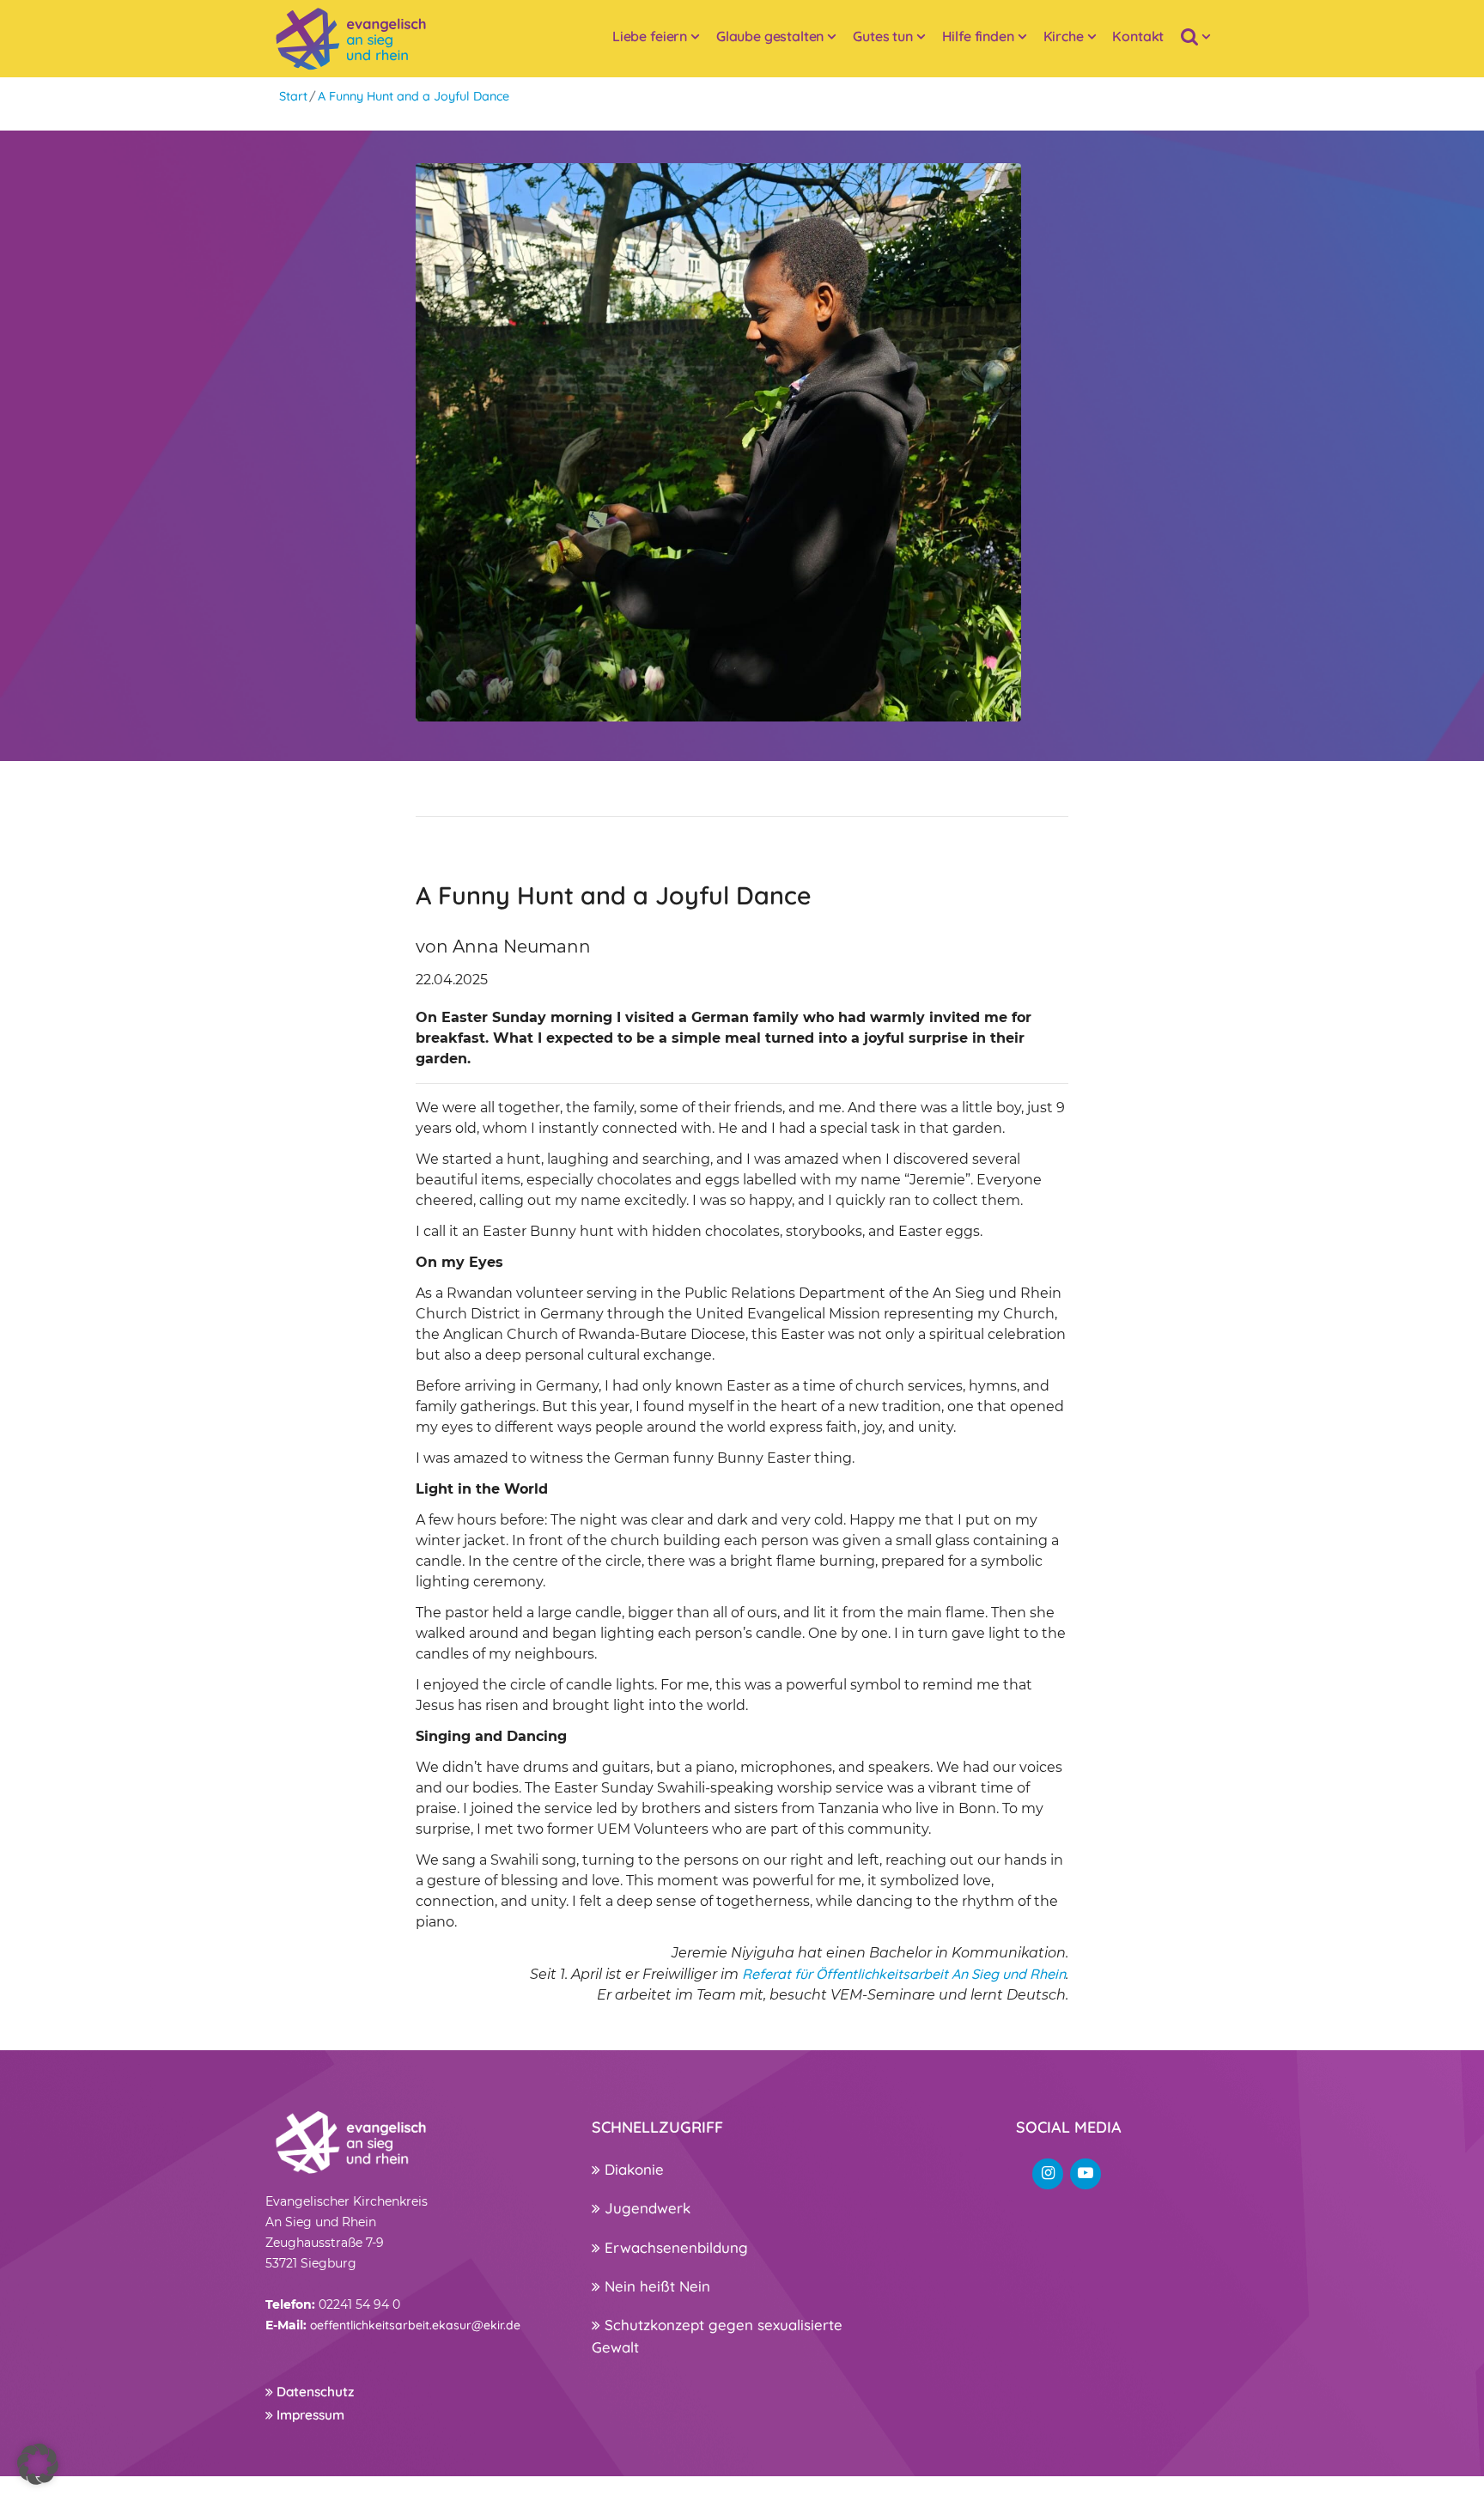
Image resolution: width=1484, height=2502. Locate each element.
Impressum (309, 2415)
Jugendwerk (645, 2208)
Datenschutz (313, 2392)
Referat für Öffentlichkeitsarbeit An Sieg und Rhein (904, 1974)
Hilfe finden (978, 36)
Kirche (1064, 36)
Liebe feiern (650, 36)
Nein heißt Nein (655, 2286)
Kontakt (1138, 36)
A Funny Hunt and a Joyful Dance (414, 96)
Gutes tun (883, 36)
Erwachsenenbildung (674, 2247)
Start (293, 96)
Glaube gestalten (770, 36)
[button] (38, 2464)
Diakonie (632, 2169)
